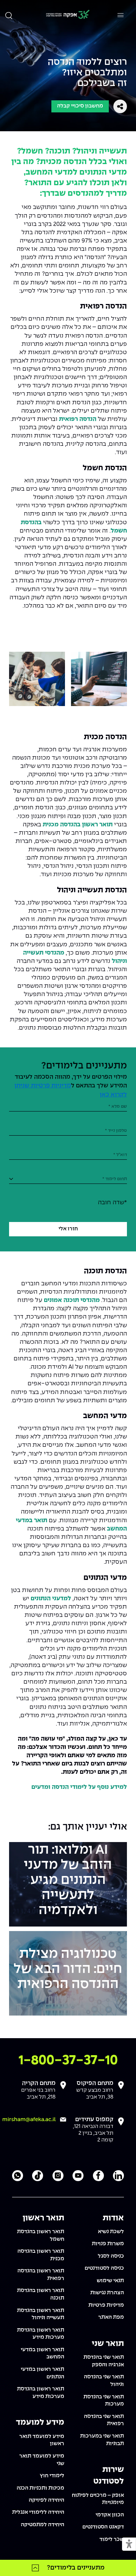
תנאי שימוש (110, 2281)
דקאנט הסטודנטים (103, 2527)
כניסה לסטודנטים (104, 2268)
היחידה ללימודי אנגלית (38, 2512)
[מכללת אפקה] (68, 15)
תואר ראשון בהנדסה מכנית (78, 825)
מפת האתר (111, 2317)
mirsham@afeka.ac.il (29, 2120)
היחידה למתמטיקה (42, 2525)
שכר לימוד (112, 2539)
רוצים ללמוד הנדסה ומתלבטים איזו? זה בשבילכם (87, 73)
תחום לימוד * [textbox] (115, 1179)
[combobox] (68, 1179)
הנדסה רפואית (78, 419)
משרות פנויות (108, 2244)
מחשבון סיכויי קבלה (80, 106)
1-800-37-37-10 (68, 2061)
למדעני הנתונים (51, 1599)
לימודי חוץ (52, 2476)
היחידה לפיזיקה (46, 2500)
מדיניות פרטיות (106, 2305)
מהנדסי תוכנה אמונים (72, 1300)
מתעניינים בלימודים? (76, 2568)
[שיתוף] (120, 106)
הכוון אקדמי (110, 2515)
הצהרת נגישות (107, 2293)
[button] (129, 2545)
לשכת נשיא (111, 2232)
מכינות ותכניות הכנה (40, 2488)
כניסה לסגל (111, 2256)
